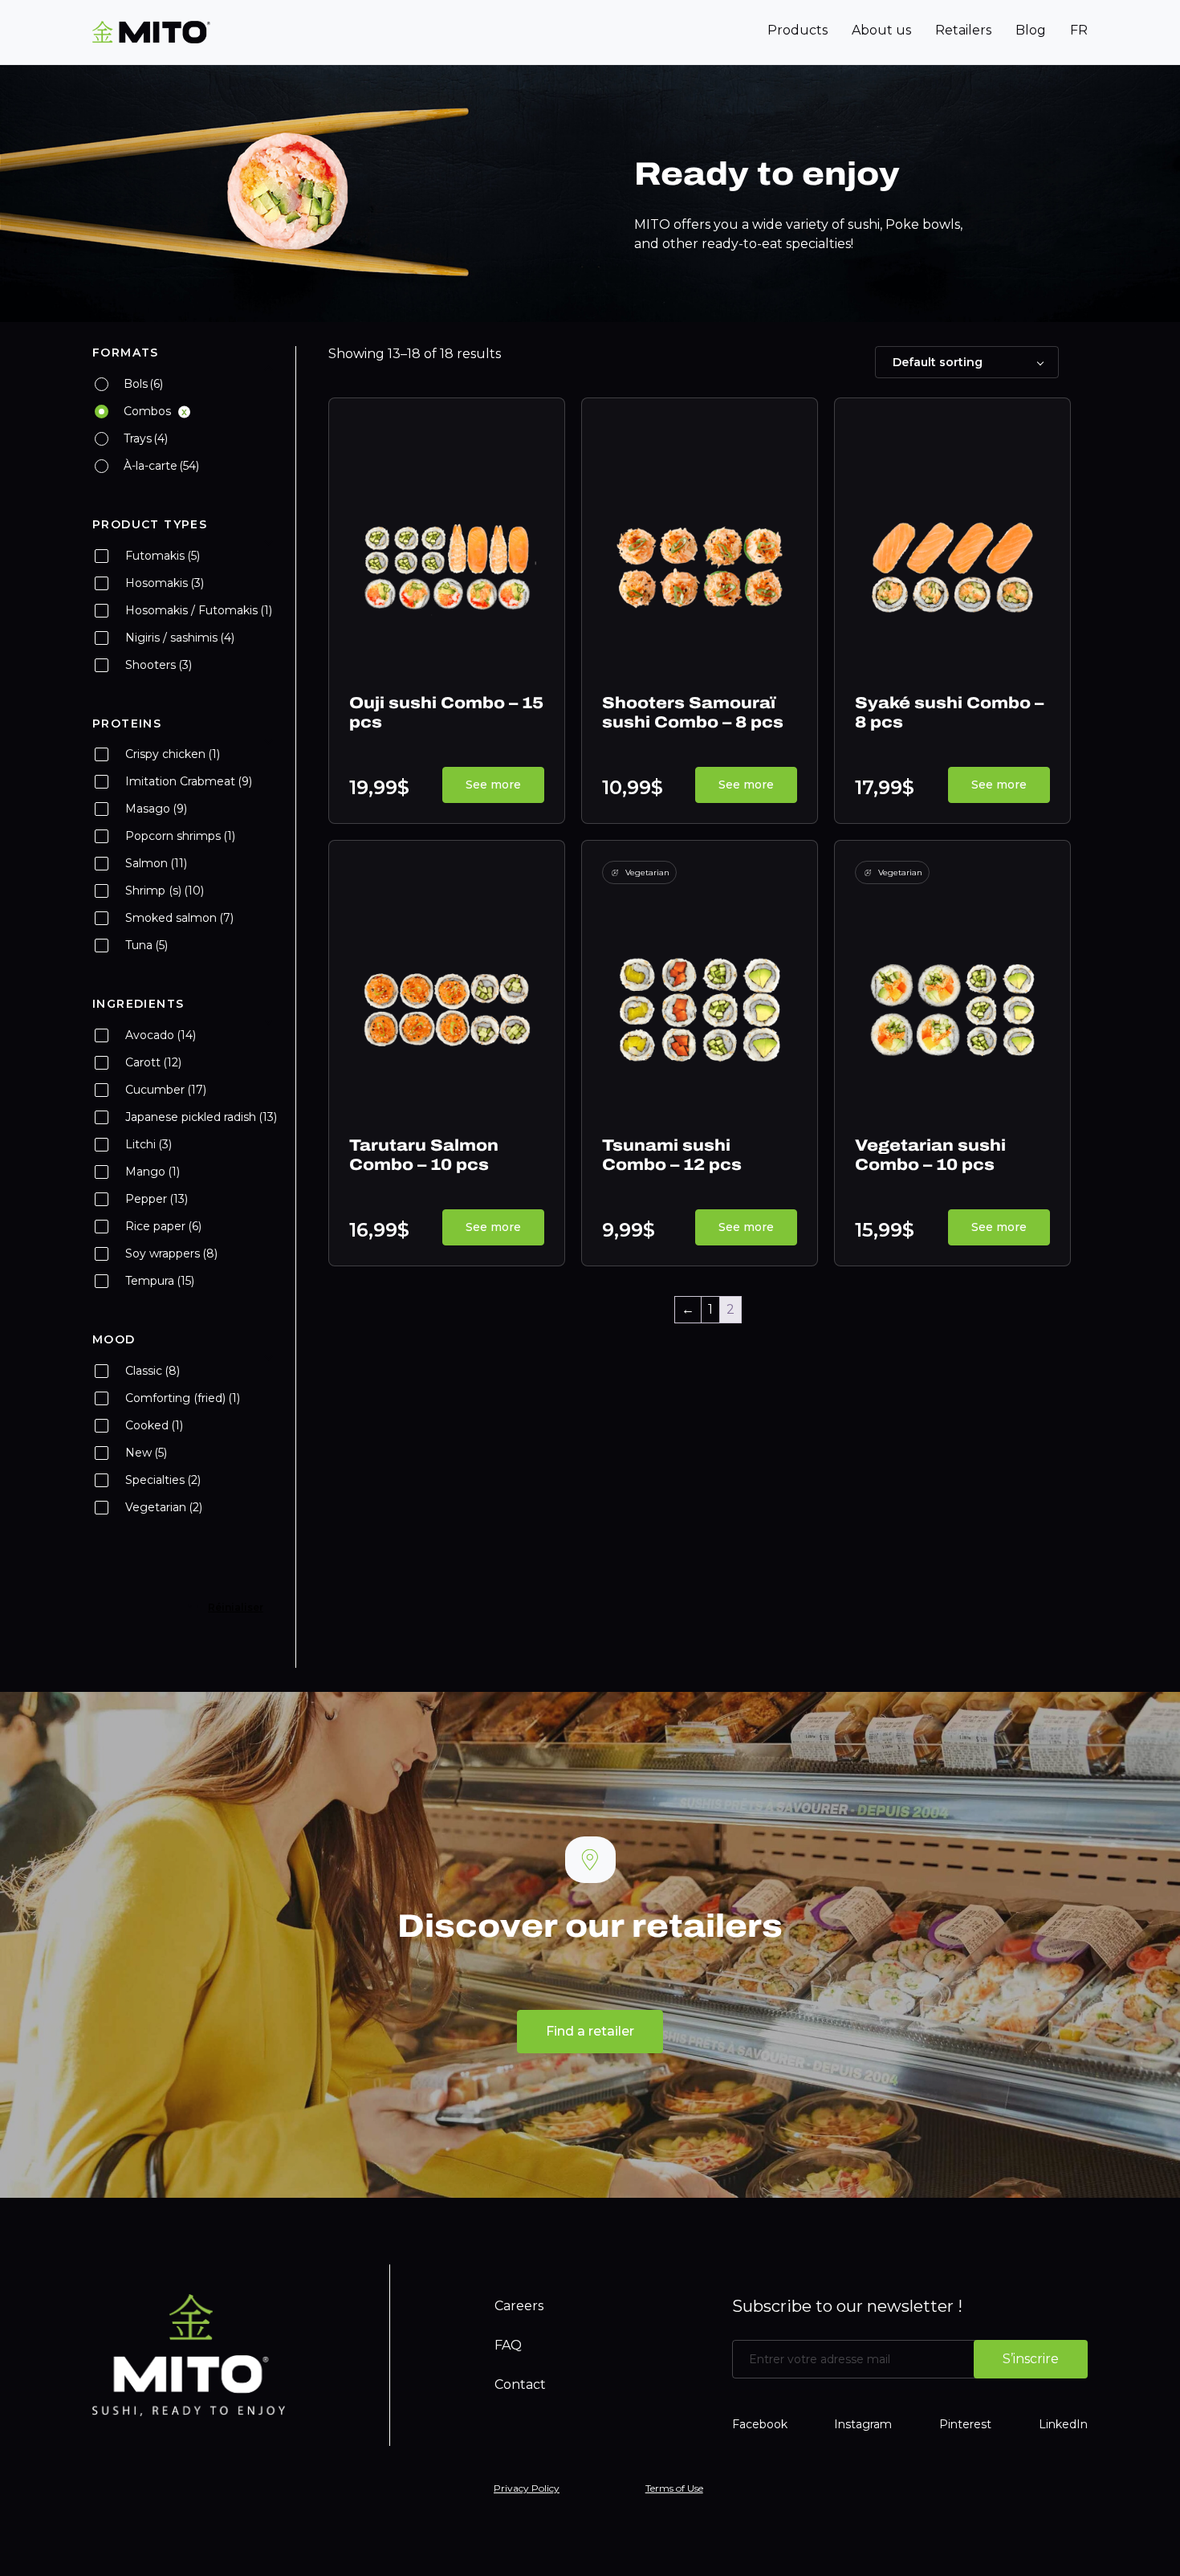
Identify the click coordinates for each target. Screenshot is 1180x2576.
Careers (519, 2306)
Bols (143, 384)
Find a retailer (590, 2031)
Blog (1031, 30)
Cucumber (166, 1090)
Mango (153, 1172)
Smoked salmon (179, 918)
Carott (153, 1062)
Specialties (163, 1480)
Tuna (146, 945)
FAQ (508, 2345)
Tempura (160, 1281)
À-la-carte (161, 466)
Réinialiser (236, 1607)
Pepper (157, 1199)
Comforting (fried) (183, 1398)
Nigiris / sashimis (180, 638)
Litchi (149, 1144)
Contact (520, 2384)
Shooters (159, 665)
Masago (156, 809)
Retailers (963, 30)
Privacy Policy (527, 2488)
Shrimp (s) (165, 891)
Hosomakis (165, 583)
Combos (147, 411)
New (146, 1453)
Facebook (760, 2424)
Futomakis (163, 556)
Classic (153, 1371)
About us (881, 30)
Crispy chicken (173, 754)
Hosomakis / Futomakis (199, 610)
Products (798, 30)
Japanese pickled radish (201, 1117)
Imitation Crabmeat (189, 781)
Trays (146, 438)
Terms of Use (674, 2488)
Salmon (156, 863)
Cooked (154, 1425)
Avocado (161, 1035)
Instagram (863, 2424)
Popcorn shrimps (180, 836)
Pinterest (965, 2424)
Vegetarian (164, 1507)
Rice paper (163, 1226)
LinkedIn (1063, 2424)
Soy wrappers (171, 1253)
